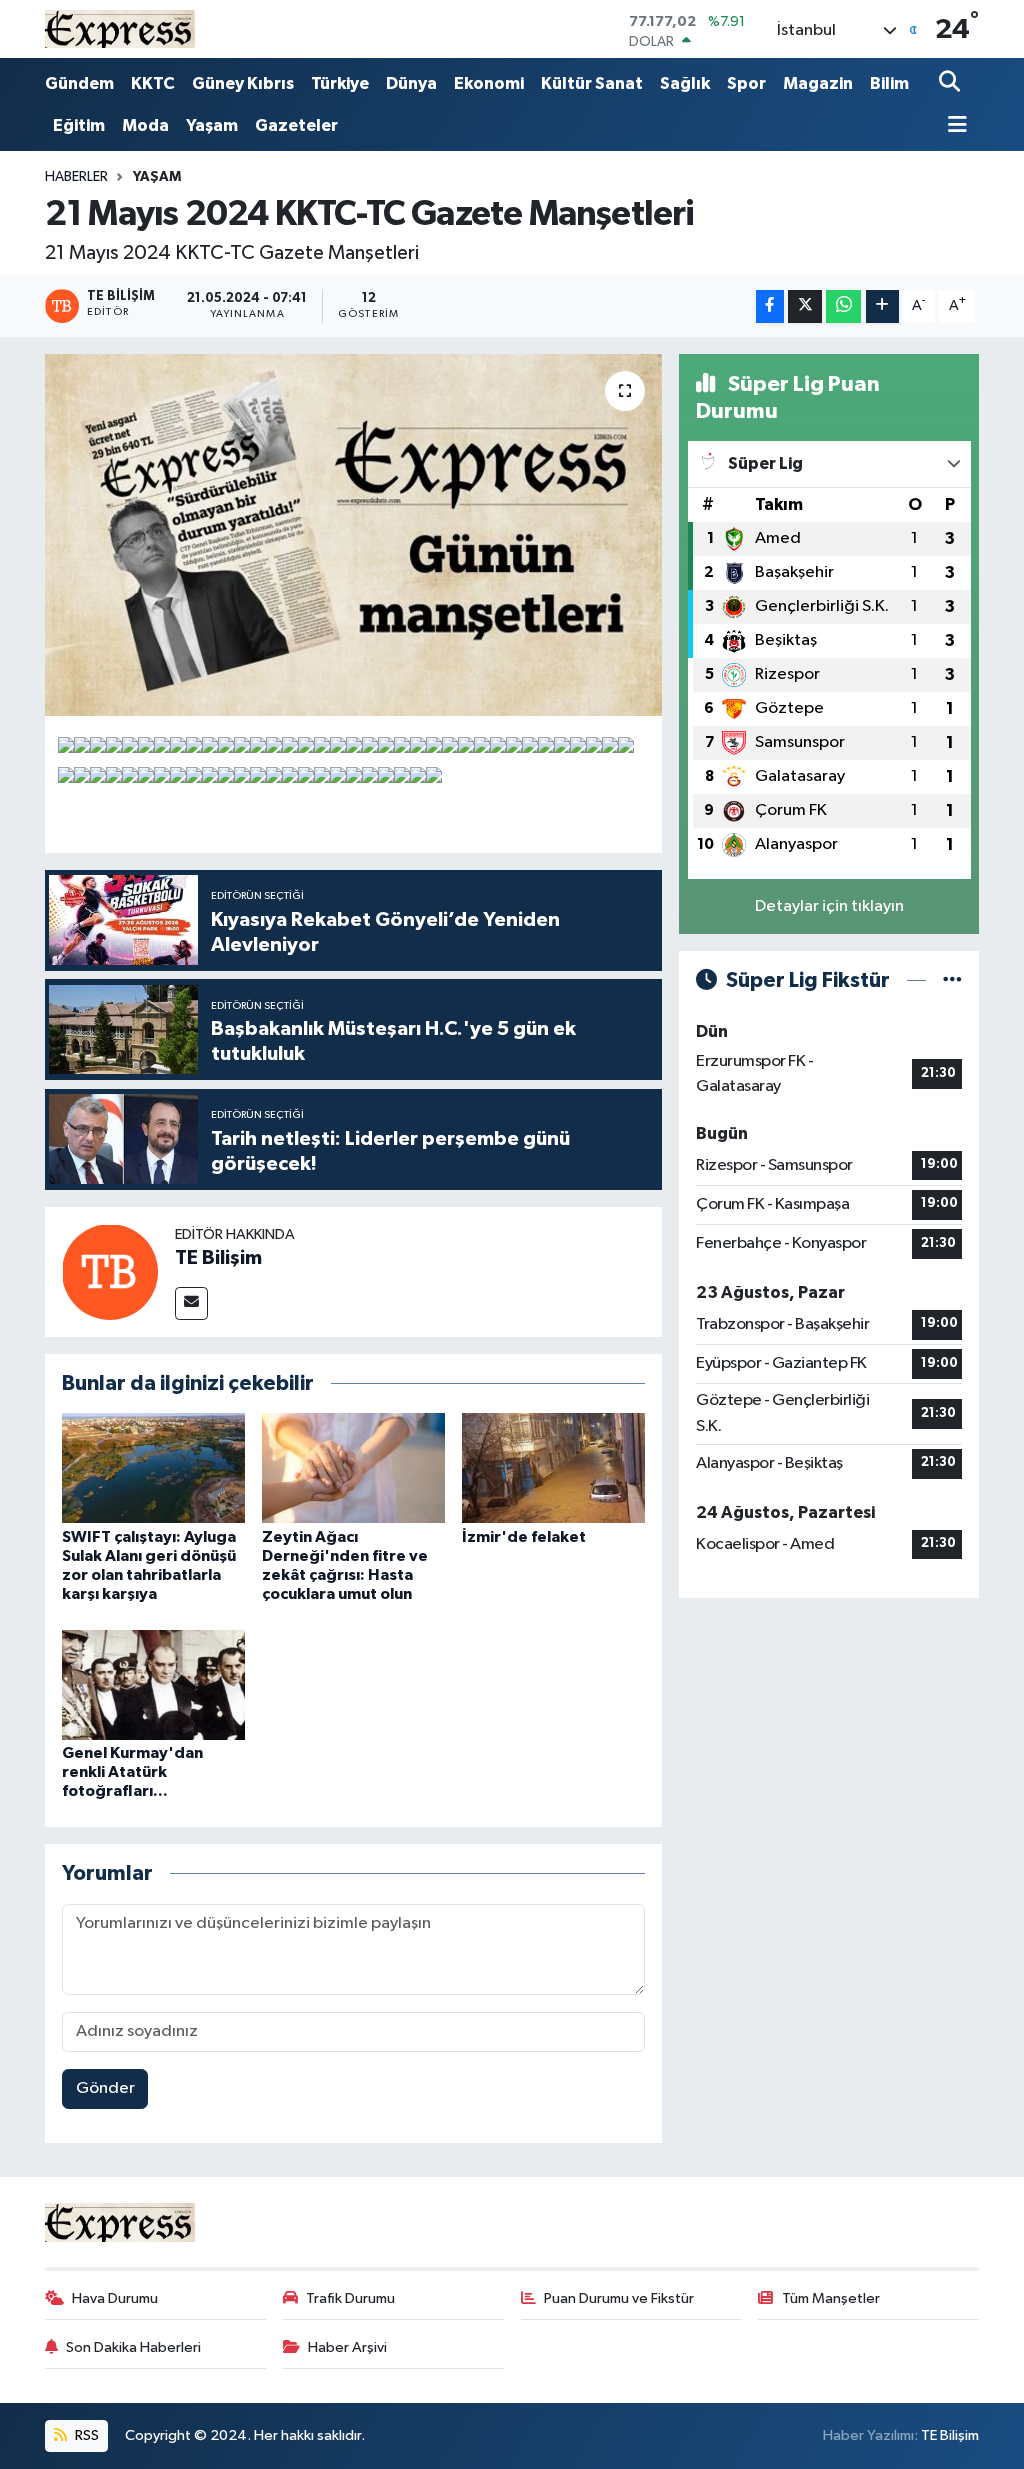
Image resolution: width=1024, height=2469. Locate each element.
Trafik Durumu (350, 2298)
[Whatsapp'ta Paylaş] (843, 306)
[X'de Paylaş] (805, 306)
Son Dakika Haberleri (133, 2347)
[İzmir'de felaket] (553, 1467)
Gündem (79, 83)
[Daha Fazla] (882, 306)
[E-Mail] (191, 1303)
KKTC (153, 83)
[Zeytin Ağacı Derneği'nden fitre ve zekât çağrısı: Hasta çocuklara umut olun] (353, 1467)
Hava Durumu (115, 2298)
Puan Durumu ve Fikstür (619, 2298)
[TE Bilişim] (110, 1271)
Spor (746, 83)
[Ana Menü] (953, 126)
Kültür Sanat (592, 83)
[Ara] (951, 83)
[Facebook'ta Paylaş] (770, 306)
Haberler (76, 177)
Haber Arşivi (347, 2347)
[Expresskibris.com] (120, 28)
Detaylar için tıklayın (829, 906)
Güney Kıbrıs (243, 83)
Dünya (411, 83)
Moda (145, 125)
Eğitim (79, 125)
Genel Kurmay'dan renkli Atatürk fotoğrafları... (132, 1772)
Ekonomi (489, 83)
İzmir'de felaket (524, 1537)
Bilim (889, 83)
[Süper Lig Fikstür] (952, 980)
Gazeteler (296, 125)
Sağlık (685, 83)
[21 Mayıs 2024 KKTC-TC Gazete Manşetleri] (353, 535)
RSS (85, 2435)
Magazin (818, 83)
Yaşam (212, 125)
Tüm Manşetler (831, 2298)
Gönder (105, 2088)
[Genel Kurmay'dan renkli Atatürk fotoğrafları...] (153, 1684)
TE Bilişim (218, 1258)
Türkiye (340, 83)
